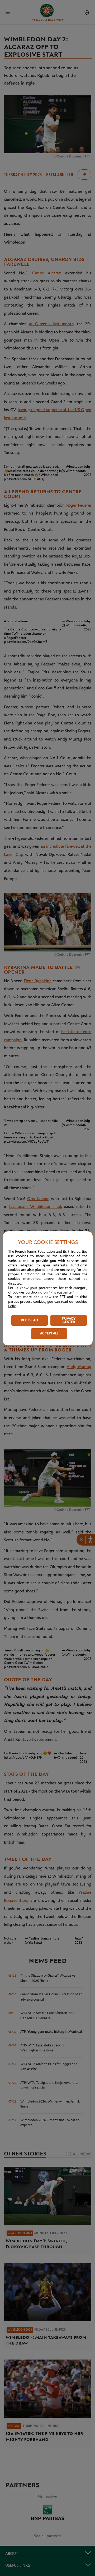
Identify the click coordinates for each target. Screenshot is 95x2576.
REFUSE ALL (30, 1320)
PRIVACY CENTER (69, 1320)
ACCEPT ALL (49, 1333)
